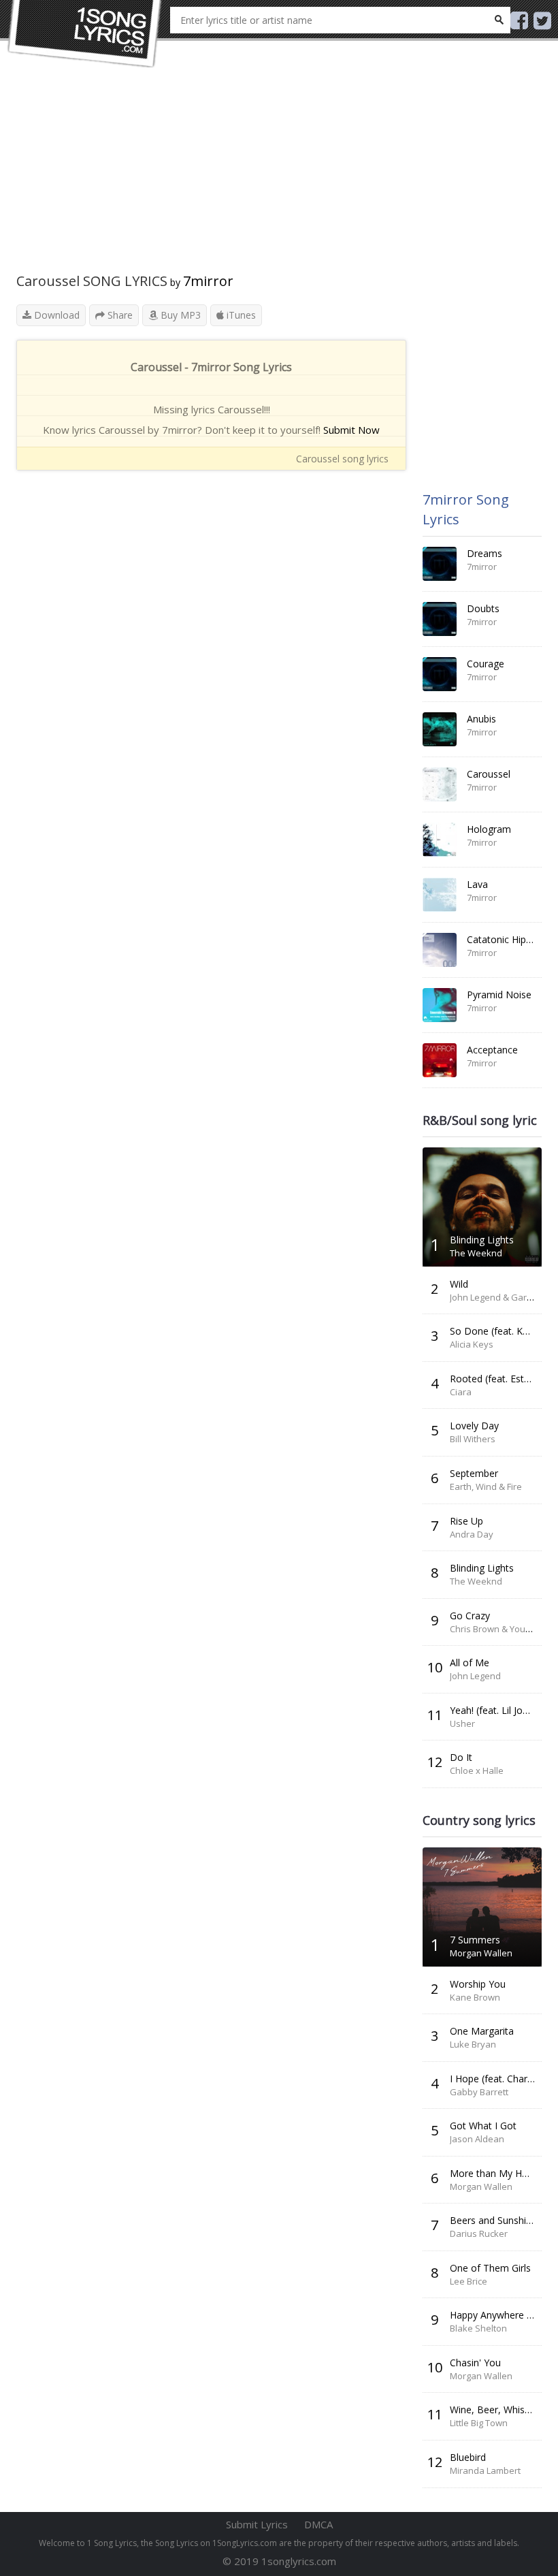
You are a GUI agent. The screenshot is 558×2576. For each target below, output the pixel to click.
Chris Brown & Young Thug (504, 1629)
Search (499, 20)
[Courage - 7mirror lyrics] (440, 674)
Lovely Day (474, 1426)
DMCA (318, 2524)
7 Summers (475, 1940)
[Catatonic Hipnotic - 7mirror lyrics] (440, 950)
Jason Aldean (477, 2139)
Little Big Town (479, 2423)
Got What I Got (483, 2126)
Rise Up (466, 1521)
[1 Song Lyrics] (85, 34)
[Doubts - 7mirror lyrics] (440, 619)
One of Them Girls (490, 2268)
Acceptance (492, 1050)
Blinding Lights (482, 1240)
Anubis (481, 719)
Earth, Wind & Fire (486, 1486)
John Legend (475, 1676)
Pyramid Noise (499, 995)
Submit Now (351, 430)
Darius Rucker (479, 2233)
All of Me (470, 1663)
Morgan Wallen (481, 1953)
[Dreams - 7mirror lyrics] (440, 564)
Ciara (461, 1392)
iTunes (240, 315)
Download (55, 315)
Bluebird (468, 2457)
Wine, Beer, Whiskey (495, 2410)
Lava (477, 884)
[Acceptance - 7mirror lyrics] (440, 1060)
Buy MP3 (179, 315)
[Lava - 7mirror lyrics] (440, 895)
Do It (461, 1757)
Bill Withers (473, 1439)
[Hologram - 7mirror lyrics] (440, 840)
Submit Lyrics (257, 2524)
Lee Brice (469, 2281)
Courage (486, 664)
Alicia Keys (472, 1344)
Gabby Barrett (479, 2092)
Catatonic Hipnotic (507, 939)
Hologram (489, 829)
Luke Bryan (473, 2044)
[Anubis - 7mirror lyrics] (440, 729)
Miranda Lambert (485, 2470)
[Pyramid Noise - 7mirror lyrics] (440, 1005)
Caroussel (489, 774)
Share (119, 315)
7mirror (208, 281)
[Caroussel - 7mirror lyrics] (440, 784)
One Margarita (482, 2031)
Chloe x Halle (477, 1770)
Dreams (485, 553)
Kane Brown (475, 1997)
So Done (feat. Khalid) (498, 1331)
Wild (459, 1284)
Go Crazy (470, 1616)
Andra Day (472, 1534)
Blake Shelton (478, 2328)
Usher (462, 1723)
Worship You (478, 1984)
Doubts (483, 608)
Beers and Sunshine (493, 2220)
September (474, 1473)
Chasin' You (475, 2363)
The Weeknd (476, 1253)
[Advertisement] (211, 177)
